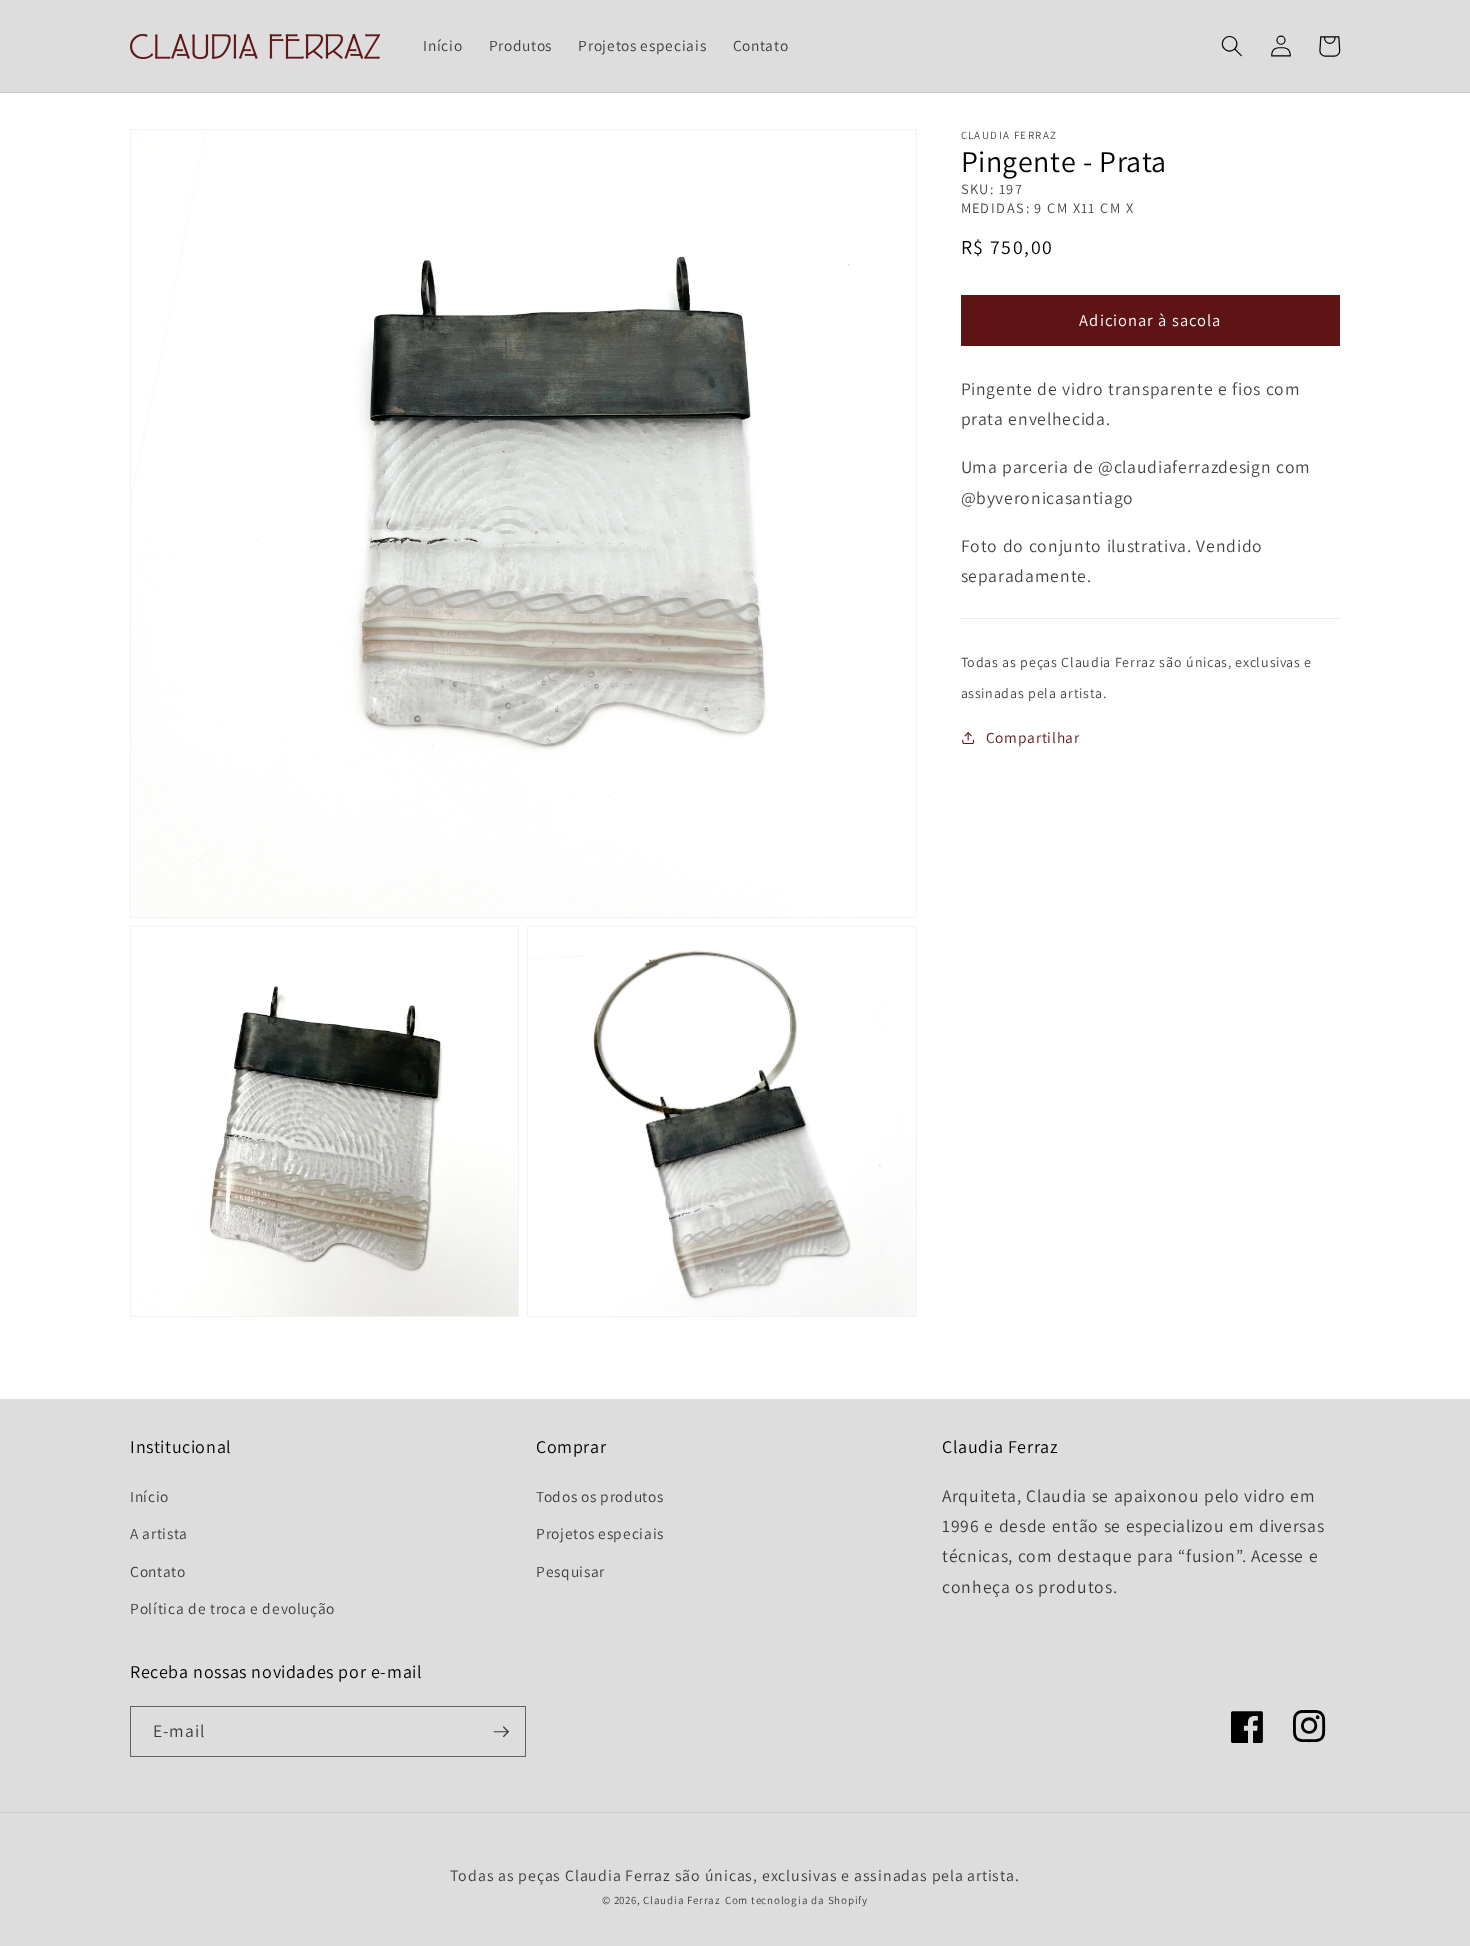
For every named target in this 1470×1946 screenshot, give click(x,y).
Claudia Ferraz (682, 1900)
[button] (1232, 46)
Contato (158, 1571)
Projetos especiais (600, 1533)
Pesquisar (570, 1571)
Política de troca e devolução (232, 1608)
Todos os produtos (599, 1496)
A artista (159, 1533)
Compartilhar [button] (1033, 737)
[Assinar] (501, 1732)
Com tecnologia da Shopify (796, 1900)
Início (149, 1496)
